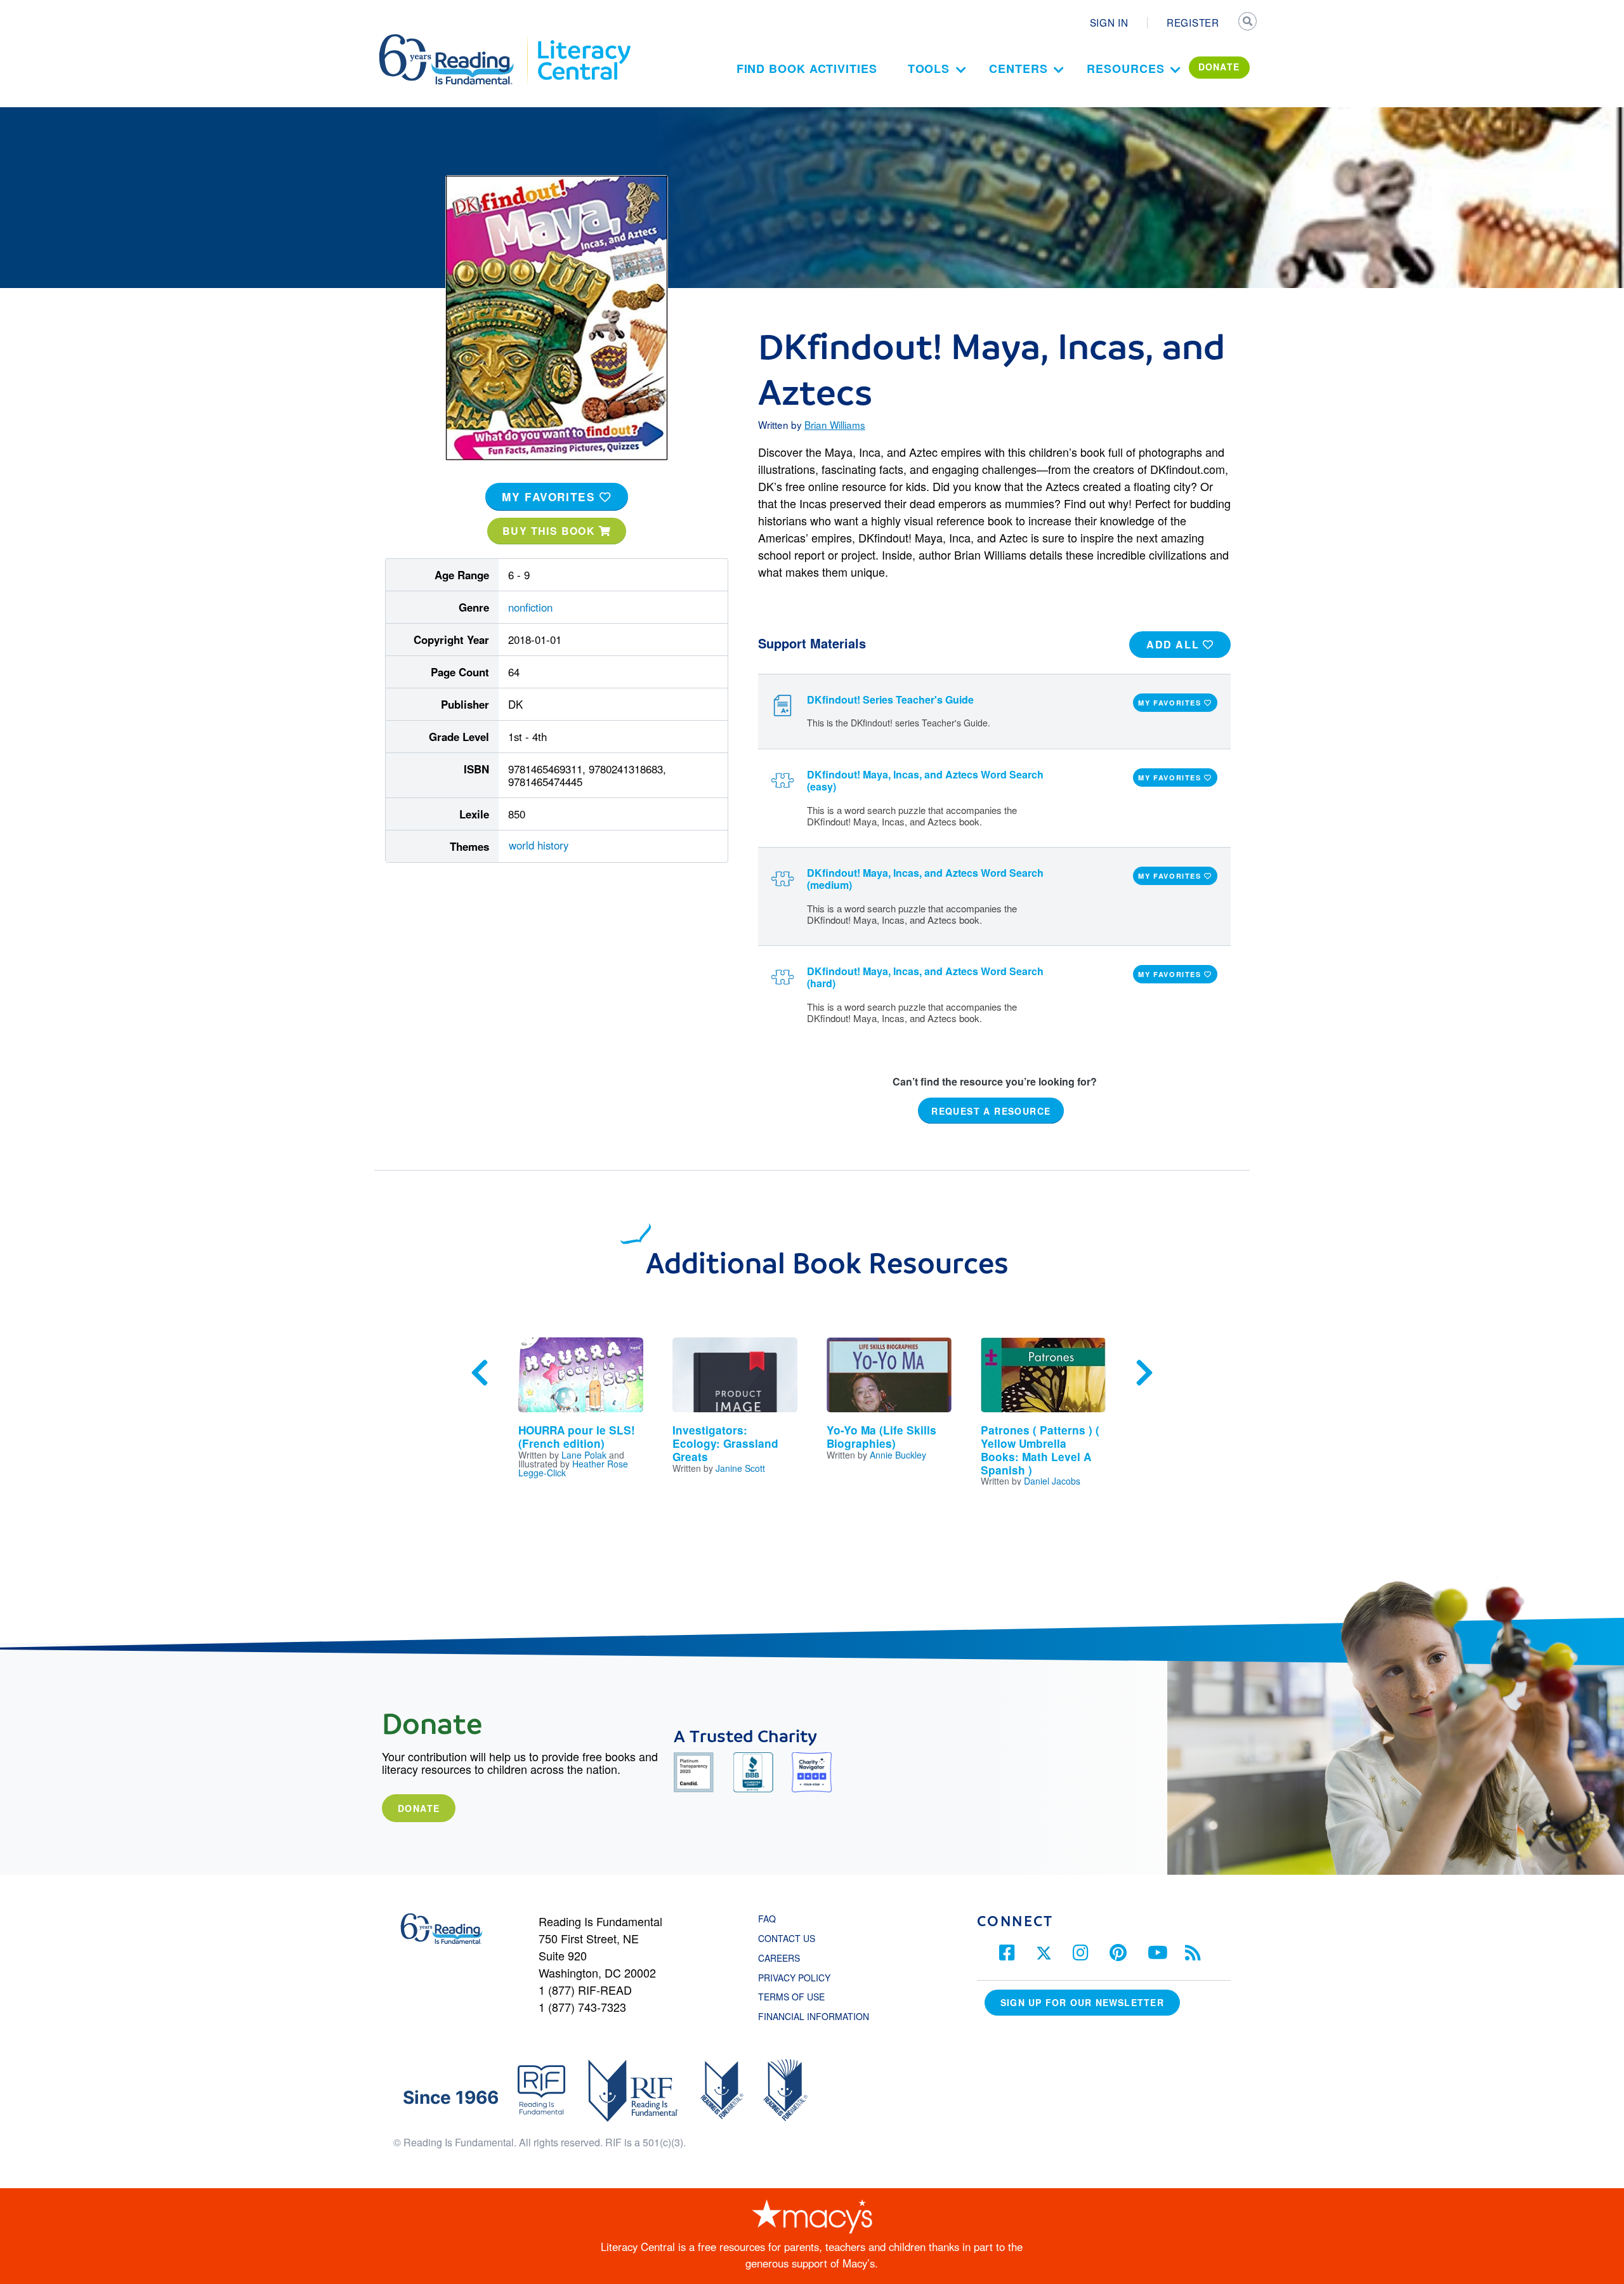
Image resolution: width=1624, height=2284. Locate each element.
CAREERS (779, 1958)
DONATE (1219, 67)
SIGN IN (1109, 22)
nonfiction (530, 607)
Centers (1018, 69)
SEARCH (1248, 23)
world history (539, 845)
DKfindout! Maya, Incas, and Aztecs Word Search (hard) (925, 977)
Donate (419, 1808)
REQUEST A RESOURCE (991, 1111)
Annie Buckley (898, 1455)
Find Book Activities (807, 69)
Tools (929, 69)
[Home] (455, 40)
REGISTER (1193, 22)
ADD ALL (1175, 644)
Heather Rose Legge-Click (573, 1468)
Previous (480, 1373)
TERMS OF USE (798, 1997)
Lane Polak (584, 1455)
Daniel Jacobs (1052, 1481)
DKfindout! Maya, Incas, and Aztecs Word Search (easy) (925, 780)
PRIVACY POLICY (794, 1978)
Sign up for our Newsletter (1082, 2002)
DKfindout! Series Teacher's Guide (890, 699)
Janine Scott (740, 1468)
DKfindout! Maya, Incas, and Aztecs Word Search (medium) (925, 879)
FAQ (767, 1919)
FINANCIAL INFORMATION (814, 2016)
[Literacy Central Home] (583, 40)
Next (1144, 1373)
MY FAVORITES (551, 497)
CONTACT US (790, 1938)
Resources (1125, 69)
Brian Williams (835, 424)
